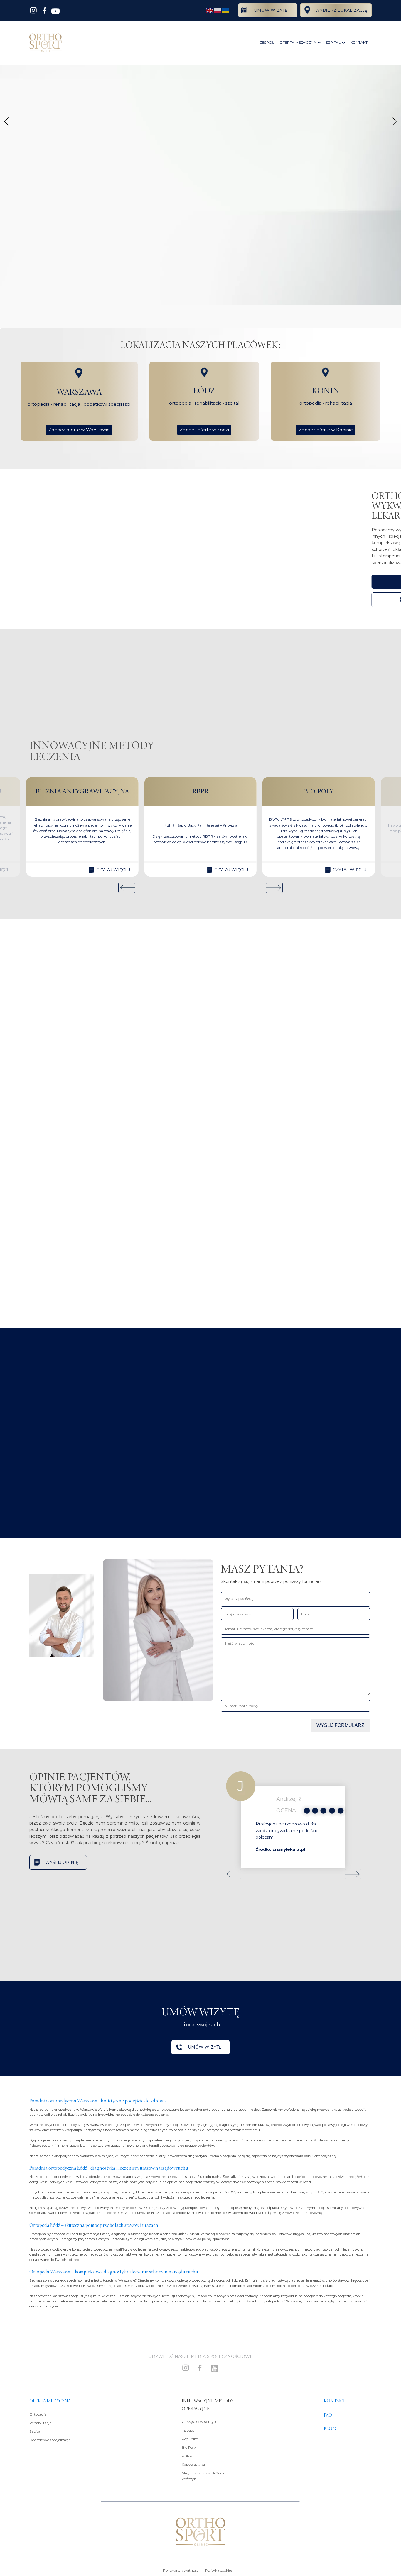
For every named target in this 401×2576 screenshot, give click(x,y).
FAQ (328, 2415)
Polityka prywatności (181, 2570)
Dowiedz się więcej (62, 1410)
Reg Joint (190, 2439)
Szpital (35, 2431)
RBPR (187, 2456)
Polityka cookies (219, 2570)
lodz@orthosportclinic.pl (67, 1168)
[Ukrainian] (225, 10)
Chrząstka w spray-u (200, 2422)
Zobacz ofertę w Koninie (326, 430)
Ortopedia (38, 2414)
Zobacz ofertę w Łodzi (204, 430)
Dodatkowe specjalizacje (50, 2440)
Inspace (188, 2430)
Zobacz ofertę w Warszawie (79, 430)
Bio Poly (189, 2447)
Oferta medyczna (50, 2401)
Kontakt (335, 2401)
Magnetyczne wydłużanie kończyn (203, 2476)
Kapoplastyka (193, 2464)
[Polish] (218, 10)
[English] (210, 10)
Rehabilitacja (40, 2423)
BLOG (330, 2429)
